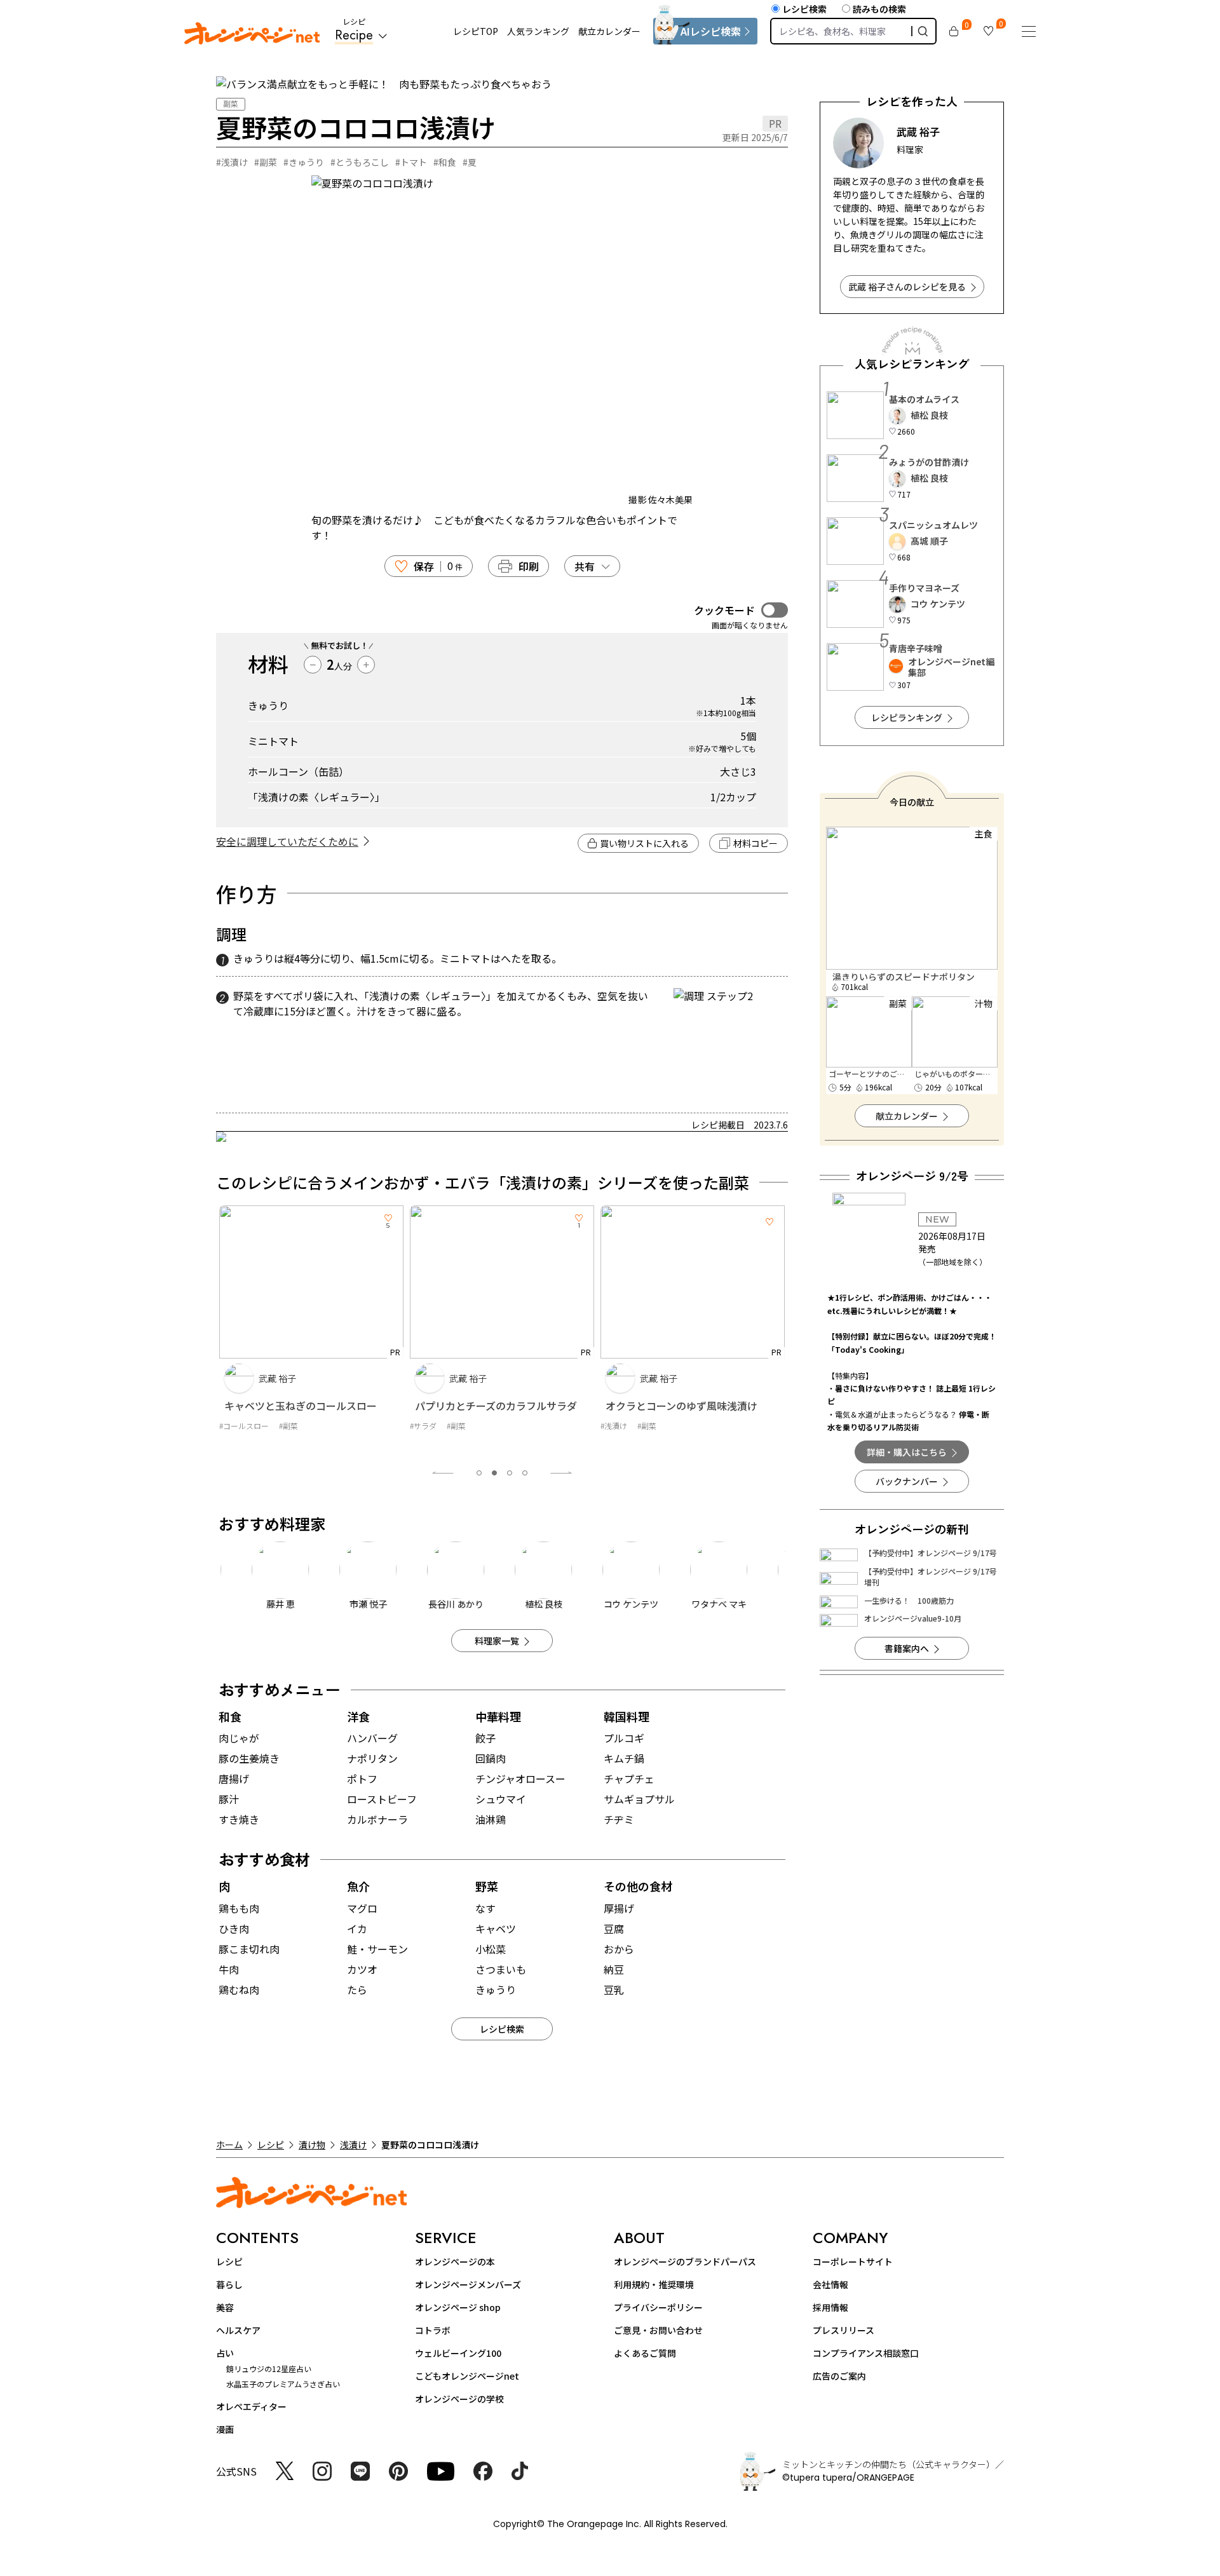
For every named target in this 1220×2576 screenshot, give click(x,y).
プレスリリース (844, 2330)
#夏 (470, 162)
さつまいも (501, 1969)
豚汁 (229, 1799)
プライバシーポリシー (658, 2307)
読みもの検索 (879, 9)
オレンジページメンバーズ (468, 2284)
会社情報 (830, 2284)
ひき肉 (234, 1929)
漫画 (225, 2429)
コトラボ (433, 2330)
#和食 (445, 162)
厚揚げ (619, 1908)
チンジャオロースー (520, 1779)
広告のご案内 (839, 2376)
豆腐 (614, 1929)
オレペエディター (251, 2406)
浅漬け (353, 2145)
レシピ (271, 2145)
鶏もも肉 (239, 1908)
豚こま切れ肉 (249, 1949)
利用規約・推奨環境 (654, 2284)
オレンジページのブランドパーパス (685, 2261)
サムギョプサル (639, 1799)
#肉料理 (614, 1438)
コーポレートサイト (853, 2261)
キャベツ (496, 1929)
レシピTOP (476, 31)
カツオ (362, 1969)
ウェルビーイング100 (458, 2353)
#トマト (411, 162)
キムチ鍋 (624, 1758)
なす (485, 1908)
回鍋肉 (491, 1758)
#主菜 (647, 1438)
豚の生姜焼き (249, 1758)
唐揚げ (234, 1779)
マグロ (362, 1908)
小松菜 (491, 1949)
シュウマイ (501, 1799)
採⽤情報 (830, 2307)
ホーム (229, 2145)
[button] (479, 1473)
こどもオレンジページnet (467, 2376)
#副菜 (266, 162)
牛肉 (229, 1969)
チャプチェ (629, 1779)
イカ (357, 1929)
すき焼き (239, 1819)
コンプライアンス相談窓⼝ (866, 2353)
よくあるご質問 (645, 2353)
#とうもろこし (360, 162)
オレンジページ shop (458, 2307)
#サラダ (233, 1426)
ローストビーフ (382, 1799)
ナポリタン (372, 1758)
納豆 (614, 1969)
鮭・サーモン (377, 1949)
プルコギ (624, 1738)
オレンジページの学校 (459, 2399)
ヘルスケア (238, 2330)
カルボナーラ (377, 1819)
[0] (954, 31)
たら (357, 1990)
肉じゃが (239, 1738)
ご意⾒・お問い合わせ (658, 2330)
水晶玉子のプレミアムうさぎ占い (283, 2384)
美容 (225, 2307)
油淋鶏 (491, 1819)
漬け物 (312, 2145)
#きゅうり (304, 162)
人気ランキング (538, 31)
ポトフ (362, 1779)
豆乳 (614, 1990)
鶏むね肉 (239, 1990)
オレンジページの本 (455, 2261)
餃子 (485, 1738)
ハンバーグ (372, 1738)
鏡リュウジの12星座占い (269, 2369)
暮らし (229, 2284)
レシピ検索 (804, 9)
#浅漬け (232, 162)
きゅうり (496, 1990)
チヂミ (619, 1819)
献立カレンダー (609, 31)
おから (619, 1949)
